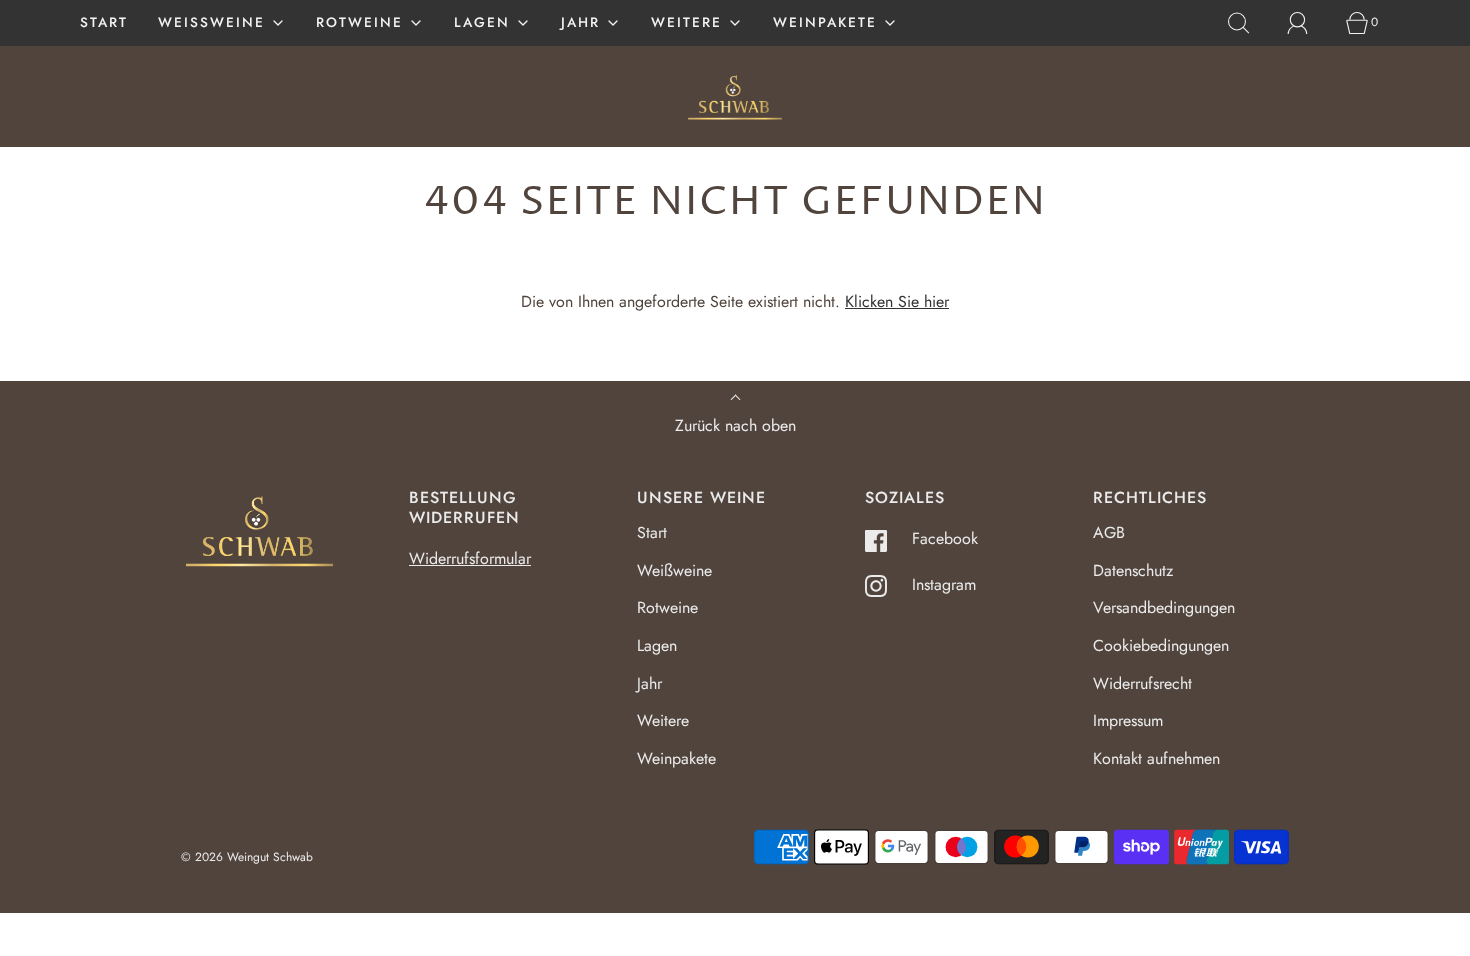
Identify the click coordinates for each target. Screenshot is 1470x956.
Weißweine (674, 570)
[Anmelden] (1309, 23)
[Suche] (1250, 23)
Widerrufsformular (470, 558)
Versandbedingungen (1164, 607)
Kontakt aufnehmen (1156, 758)
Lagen (657, 645)
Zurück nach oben (735, 425)
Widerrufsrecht (1142, 683)
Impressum (1128, 720)
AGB (1109, 532)
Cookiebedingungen (1161, 645)
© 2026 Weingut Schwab (247, 857)
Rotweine (667, 607)
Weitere (663, 720)
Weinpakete (676, 758)
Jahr (649, 683)
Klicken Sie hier (897, 301)
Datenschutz (1133, 570)
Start (104, 22)
